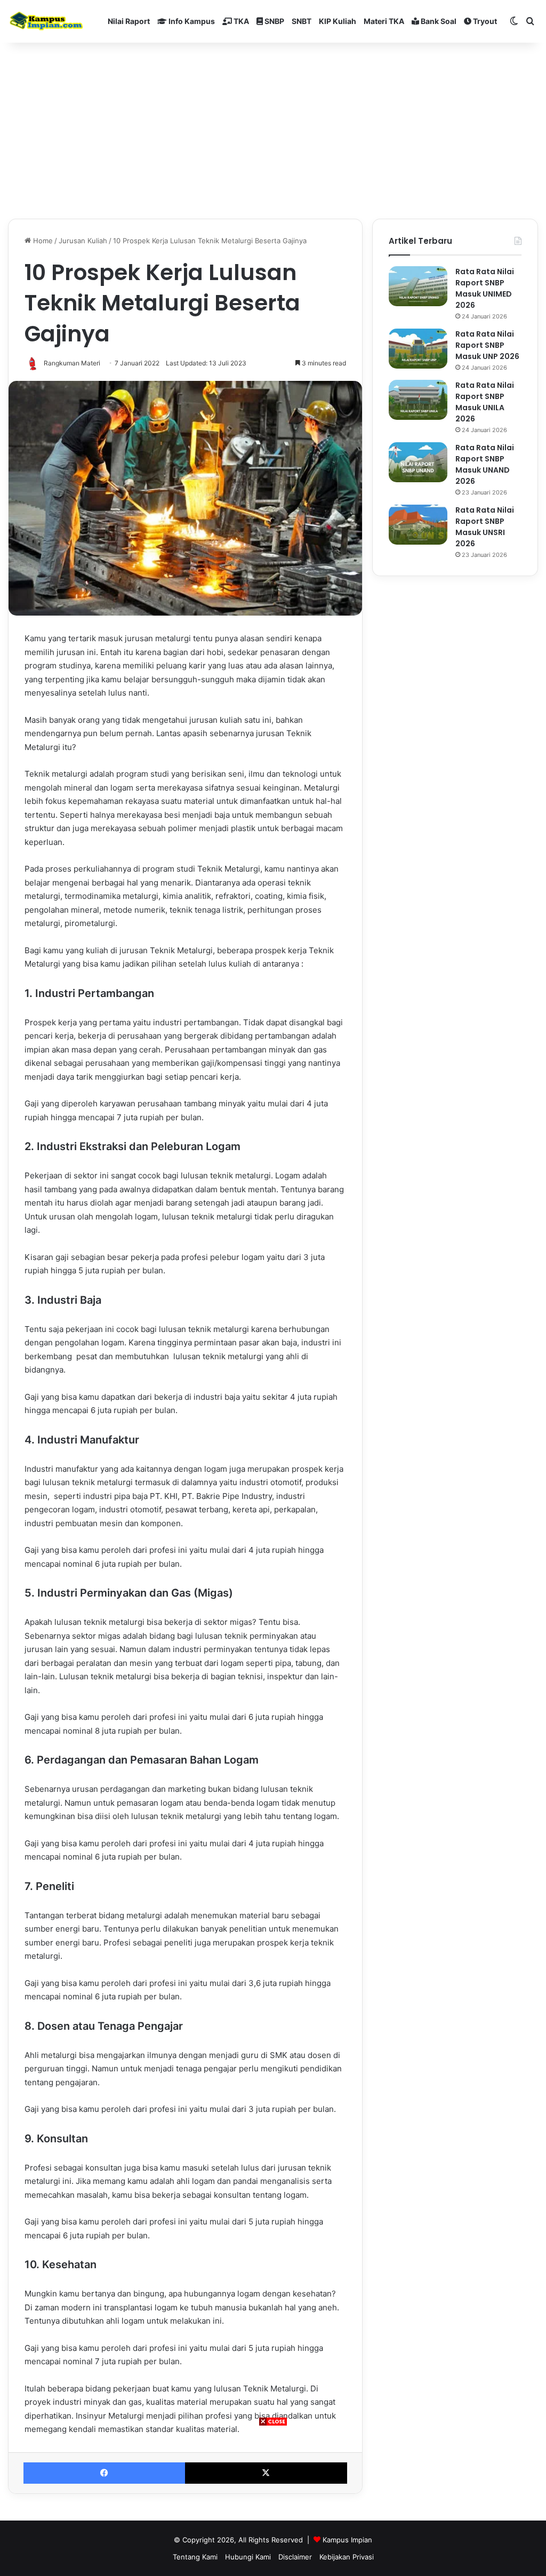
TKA (240, 21)
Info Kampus (191, 21)
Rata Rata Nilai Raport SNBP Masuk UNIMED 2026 (485, 288)
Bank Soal (438, 21)
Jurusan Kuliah (83, 241)
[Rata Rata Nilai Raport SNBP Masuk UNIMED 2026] (418, 286)
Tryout (484, 21)
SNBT (302, 21)
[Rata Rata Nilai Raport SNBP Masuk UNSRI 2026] (418, 525)
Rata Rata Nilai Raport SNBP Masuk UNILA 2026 (485, 402)
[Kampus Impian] (46, 21)
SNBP (274, 21)
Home (42, 241)
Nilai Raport (129, 21)
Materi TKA (384, 21)
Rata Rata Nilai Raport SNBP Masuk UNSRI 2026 (485, 527)
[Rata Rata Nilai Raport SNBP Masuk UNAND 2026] (418, 462)
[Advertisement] (273, 2501)
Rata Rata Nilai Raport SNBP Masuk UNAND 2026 (485, 464)
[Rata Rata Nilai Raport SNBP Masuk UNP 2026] (418, 349)
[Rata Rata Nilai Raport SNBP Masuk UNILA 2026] (418, 400)
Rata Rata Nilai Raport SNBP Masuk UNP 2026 (487, 345)
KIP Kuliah (338, 21)
